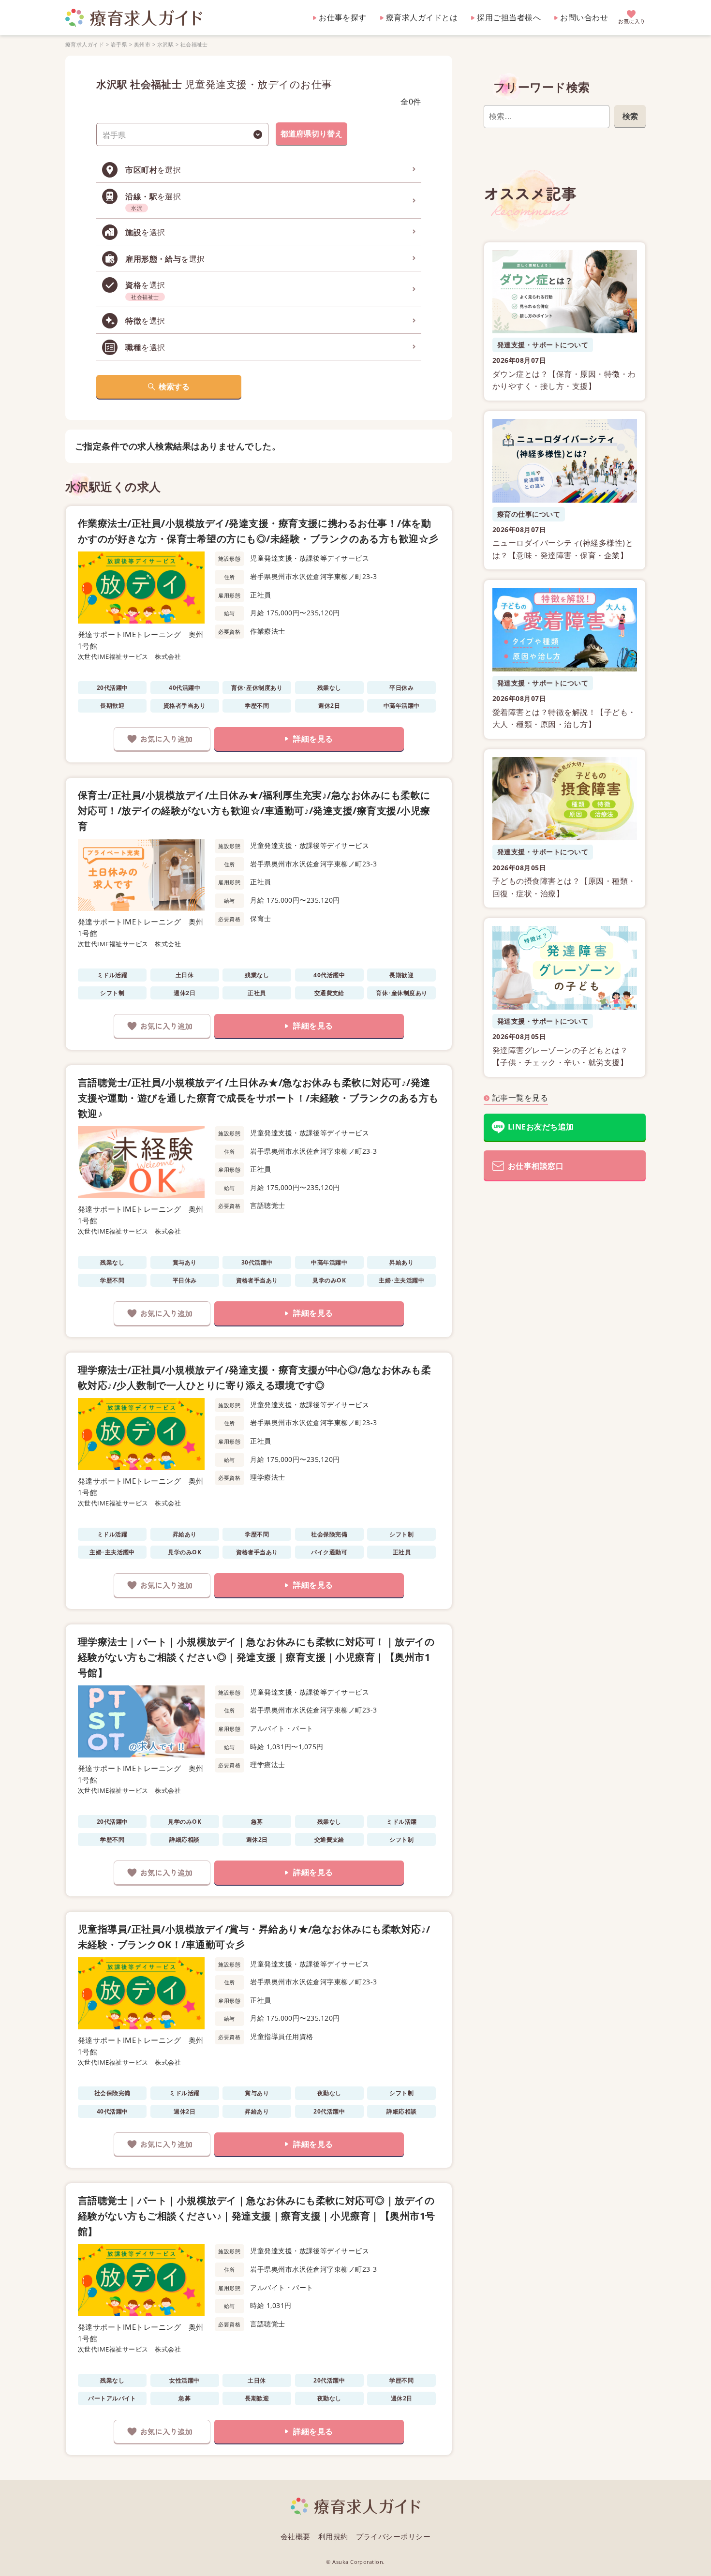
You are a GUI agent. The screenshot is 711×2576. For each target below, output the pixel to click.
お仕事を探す (343, 17)
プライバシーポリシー (393, 2536)
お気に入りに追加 (162, 739)
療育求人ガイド (85, 44)
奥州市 (142, 44)
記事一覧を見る (520, 1098)
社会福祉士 (194, 44)
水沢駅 (165, 44)
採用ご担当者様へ (509, 17)
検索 (630, 116)
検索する (174, 387)
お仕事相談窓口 (536, 1166)
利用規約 (333, 2536)
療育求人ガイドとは (422, 17)
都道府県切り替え (311, 134)
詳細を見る (313, 739)
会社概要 (296, 2536)
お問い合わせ (584, 17)
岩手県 (119, 44)
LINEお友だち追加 (541, 1127)
